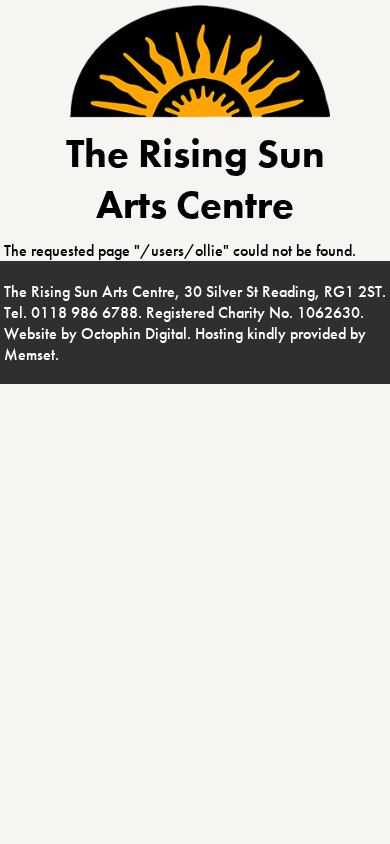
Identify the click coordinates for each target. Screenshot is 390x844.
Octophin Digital (134, 333)
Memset (29, 354)
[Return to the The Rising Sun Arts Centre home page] (200, 112)
